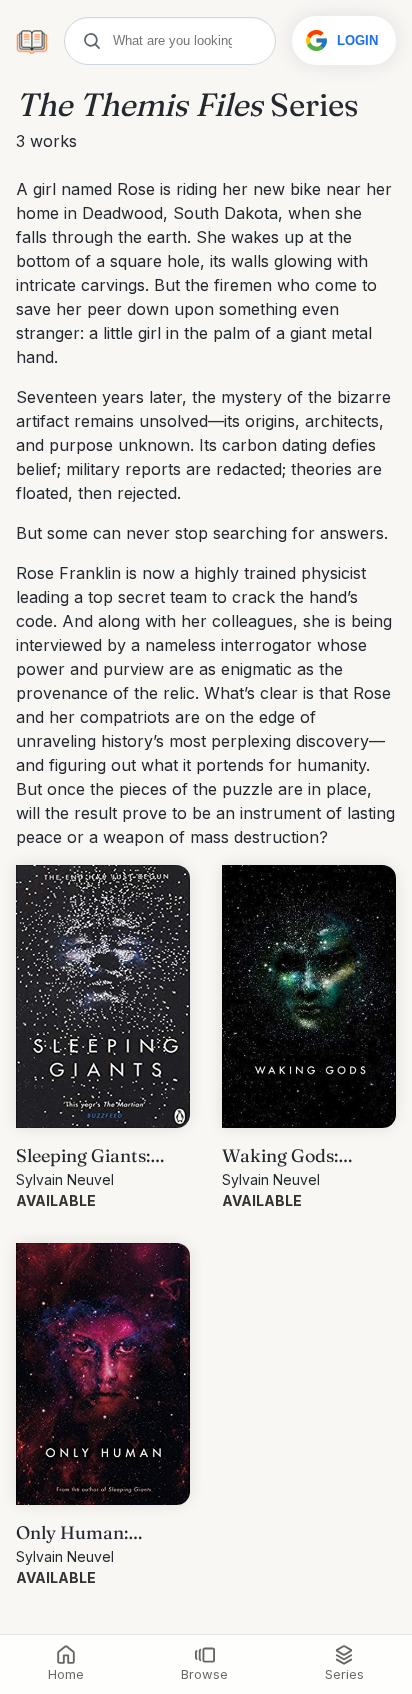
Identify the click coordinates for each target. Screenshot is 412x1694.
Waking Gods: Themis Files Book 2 (305, 1156)
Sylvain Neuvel (65, 1179)
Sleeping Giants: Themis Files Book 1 (97, 1156)
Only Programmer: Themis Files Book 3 (98, 1533)
